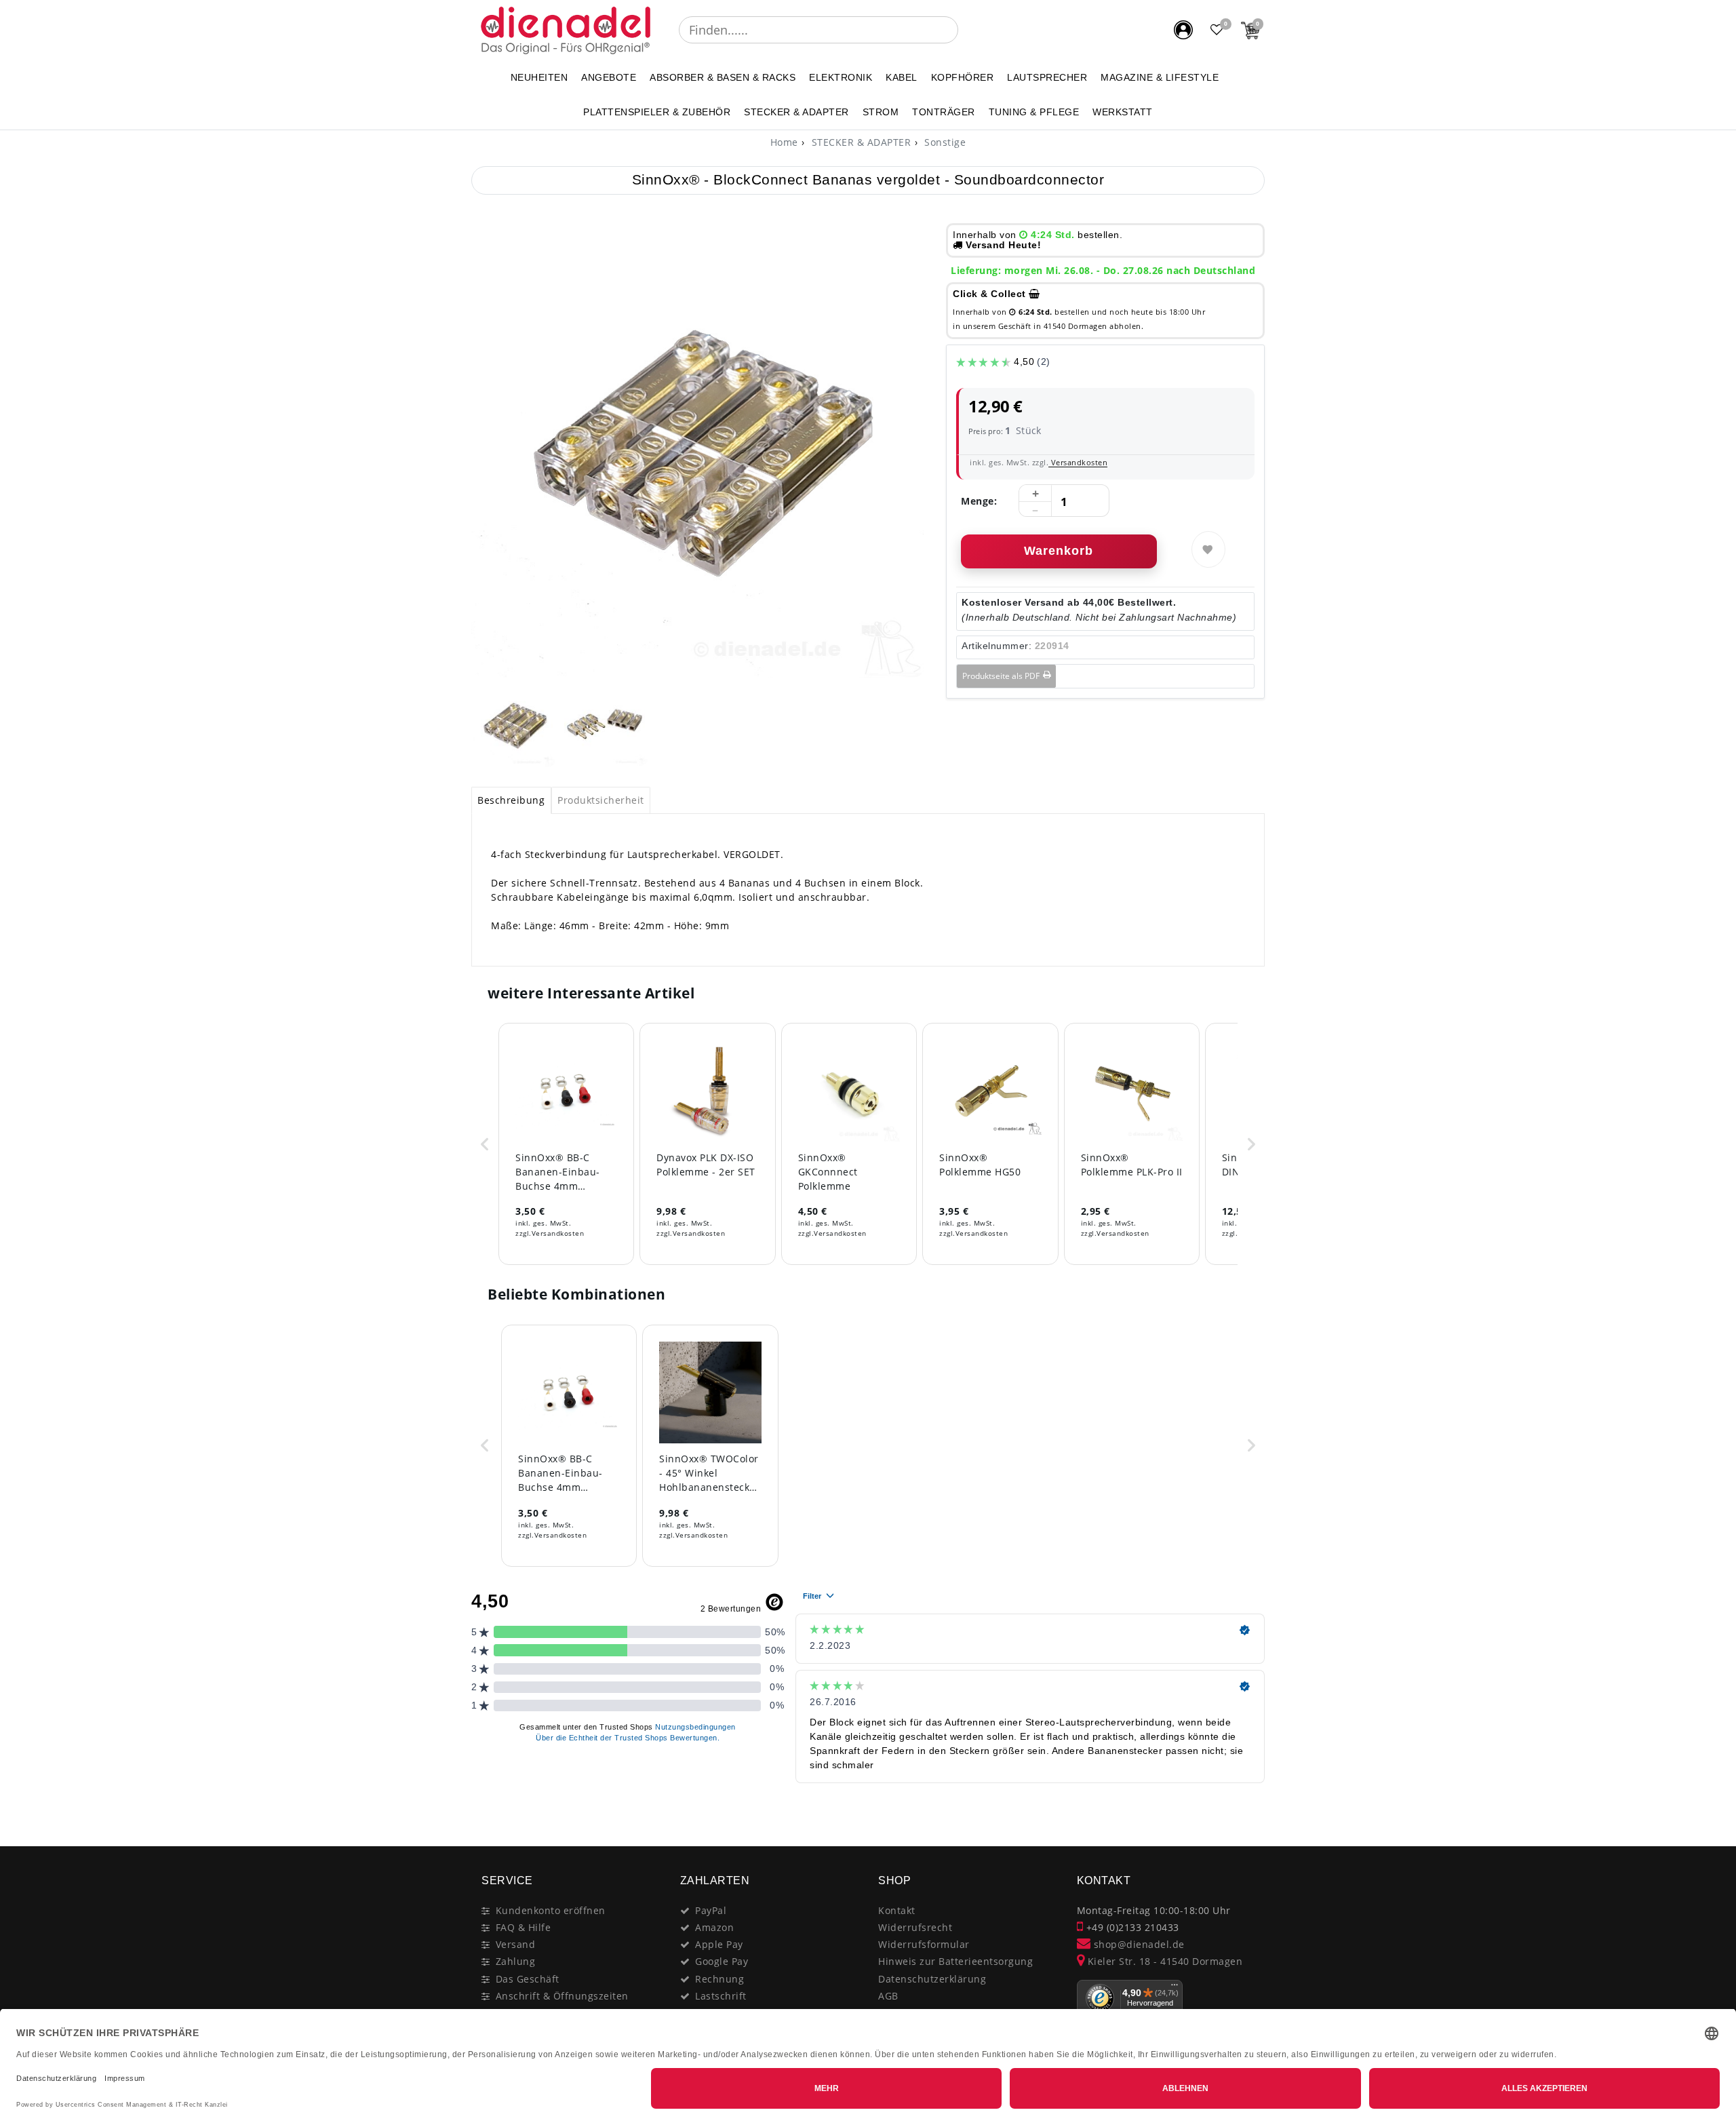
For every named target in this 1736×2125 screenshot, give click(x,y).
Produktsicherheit (601, 800)
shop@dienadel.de (1138, 1944)
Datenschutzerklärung (932, 1979)
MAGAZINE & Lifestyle (1160, 77)
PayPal (711, 1910)
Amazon (714, 1927)
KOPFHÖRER (963, 77)
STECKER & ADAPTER (796, 112)
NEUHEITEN (539, 77)
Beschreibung (511, 800)
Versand (516, 1944)
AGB (888, 1996)
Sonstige (944, 142)
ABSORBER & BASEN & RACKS (723, 77)
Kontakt (897, 1910)
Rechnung (719, 1979)
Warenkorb (1059, 551)
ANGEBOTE (609, 77)
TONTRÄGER (944, 112)
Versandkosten (1078, 462)
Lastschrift (721, 1996)
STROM (881, 112)
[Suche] (968, 30)
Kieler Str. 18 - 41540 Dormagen (1163, 1961)
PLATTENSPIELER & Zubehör (657, 112)
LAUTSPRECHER (1047, 77)
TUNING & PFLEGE (1034, 112)
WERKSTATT (1123, 112)
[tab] (511, 800)
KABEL (902, 77)
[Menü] (1175, 1988)
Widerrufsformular (924, 1944)
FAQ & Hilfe (524, 1927)
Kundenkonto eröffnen (551, 1910)
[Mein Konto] (1183, 30)
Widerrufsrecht (915, 1927)
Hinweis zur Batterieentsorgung (955, 1961)
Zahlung (516, 1961)
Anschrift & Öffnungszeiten (562, 1996)
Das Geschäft (528, 1979)
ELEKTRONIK (841, 77)
